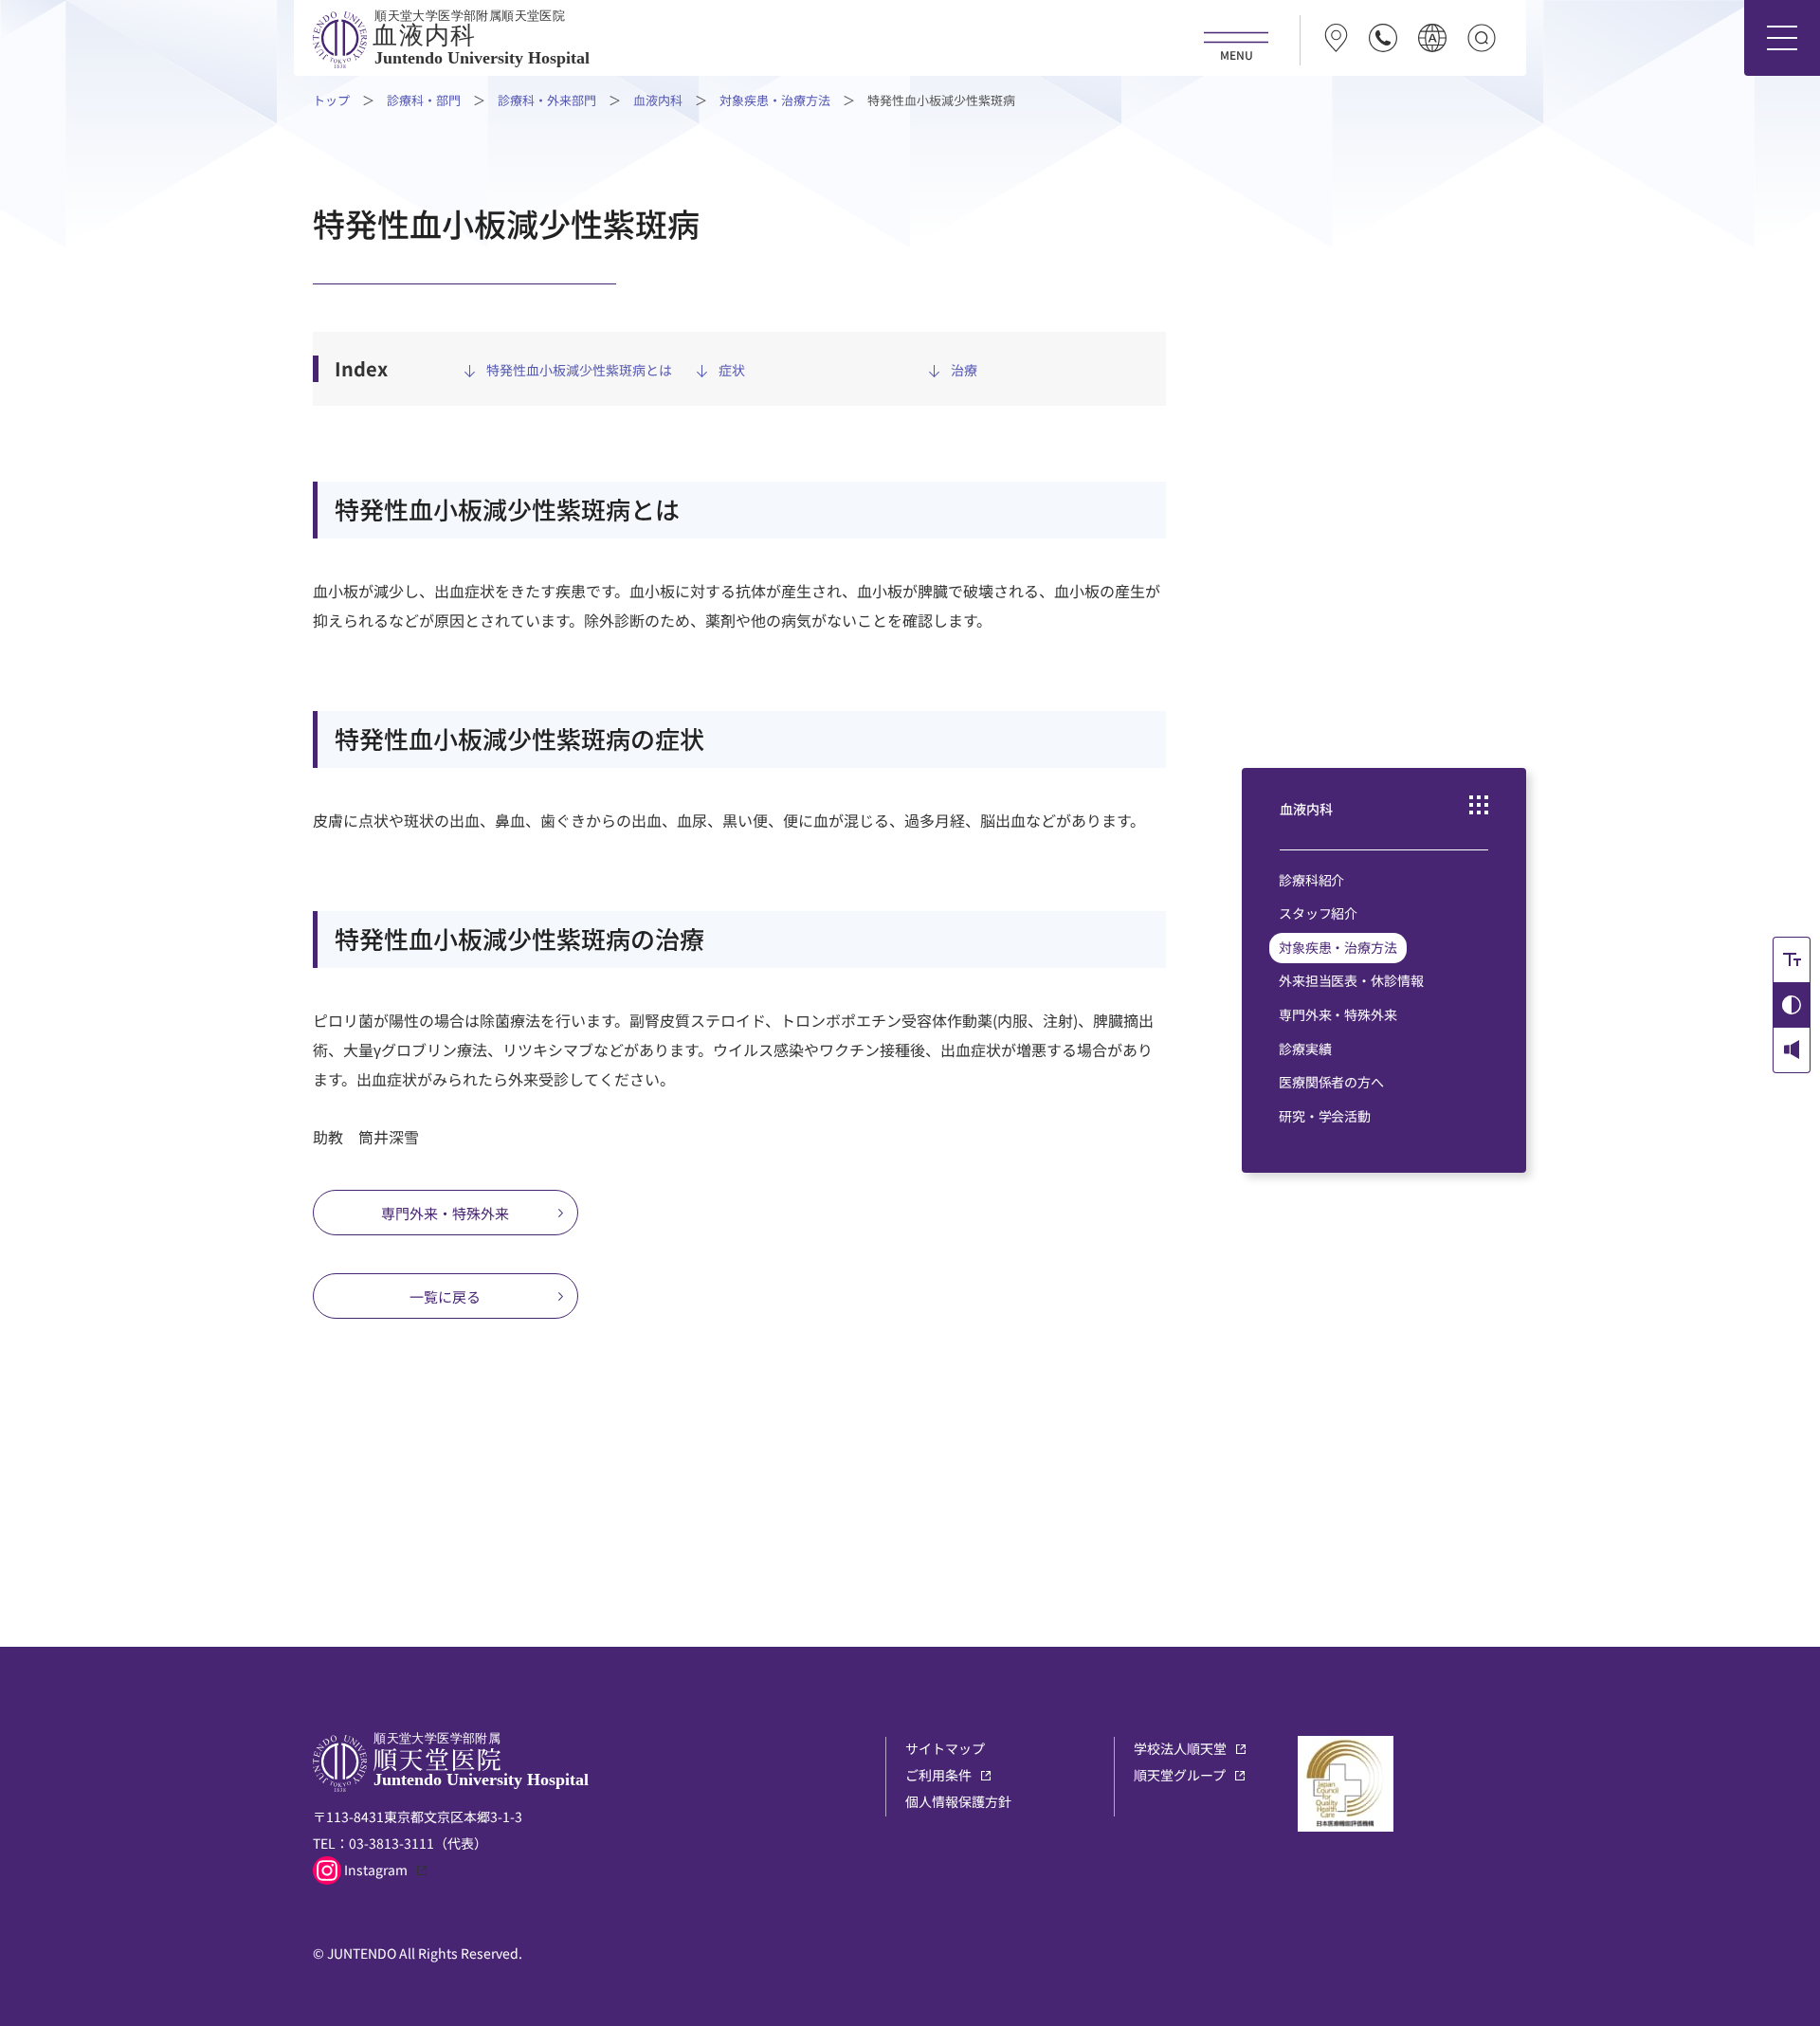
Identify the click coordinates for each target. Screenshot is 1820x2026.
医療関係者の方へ (1331, 1083)
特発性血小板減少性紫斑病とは (579, 370)
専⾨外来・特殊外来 (445, 1213)
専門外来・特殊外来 (1338, 1015)
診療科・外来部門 (547, 100)
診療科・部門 (424, 100)
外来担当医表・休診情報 (1351, 981)
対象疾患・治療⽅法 (775, 100)
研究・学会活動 (1325, 1117)
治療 (964, 370)
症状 (732, 370)
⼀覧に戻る (445, 1296)
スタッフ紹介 (1318, 914)
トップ (331, 100)
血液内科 (658, 100)
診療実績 (1305, 1049)
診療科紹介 (1311, 880)
